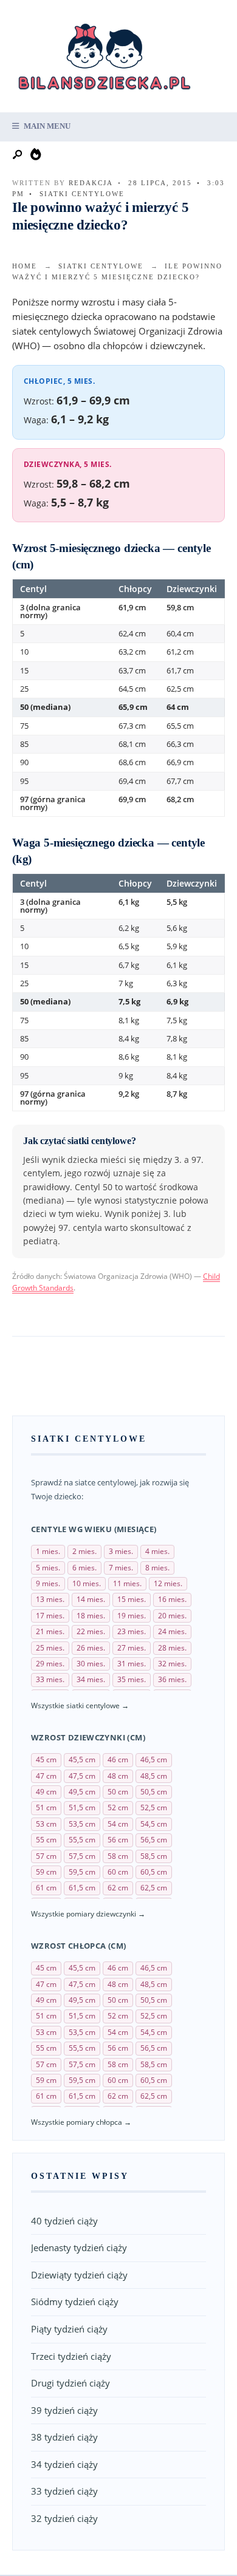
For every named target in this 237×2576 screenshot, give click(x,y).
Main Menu (46, 126)
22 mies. (91, 1631)
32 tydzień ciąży (64, 2518)
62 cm (118, 1888)
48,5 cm (154, 1776)
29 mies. (50, 1664)
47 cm (46, 1776)
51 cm (46, 1808)
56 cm (118, 1840)
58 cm (118, 1856)
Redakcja (91, 183)
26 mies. (91, 1648)
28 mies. (172, 1648)
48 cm (118, 1776)
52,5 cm (154, 1808)
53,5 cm (82, 1824)
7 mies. (121, 1568)
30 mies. (91, 1664)
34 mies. (91, 1679)
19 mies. (132, 1616)
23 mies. (132, 1631)
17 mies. (50, 1616)
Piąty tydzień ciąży (69, 2329)
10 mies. (87, 1583)
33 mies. (50, 1679)
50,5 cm (154, 1792)
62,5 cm (154, 1888)
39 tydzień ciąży (64, 2410)
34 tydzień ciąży (64, 2464)
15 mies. (132, 1599)
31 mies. (132, 1664)
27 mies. (132, 1648)
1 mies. (48, 1551)
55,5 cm (82, 1840)
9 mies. (48, 1583)
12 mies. (168, 1583)
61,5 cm (82, 1888)
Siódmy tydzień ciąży (75, 2302)
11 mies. (127, 1583)
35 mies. (132, 1679)
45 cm (46, 1760)
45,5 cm (82, 1760)
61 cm (46, 1888)
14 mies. (91, 1599)
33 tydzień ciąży (64, 2491)
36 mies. (172, 1679)
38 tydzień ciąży (64, 2437)
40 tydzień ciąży (64, 2221)
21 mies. (50, 1631)
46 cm (118, 1760)
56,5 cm (154, 1840)
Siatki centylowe (82, 194)
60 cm (118, 1872)
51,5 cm (82, 1808)
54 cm (118, 1824)
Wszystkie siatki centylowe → (80, 1705)
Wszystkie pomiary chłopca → (81, 2122)
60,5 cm (154, 1872)
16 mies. (172, 1599)
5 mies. (48, 1568)
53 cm (46, 1824)
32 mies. (172, 1664)
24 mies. (172, 1631)
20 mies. (172, 1616)
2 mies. (84, 1551)
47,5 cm (82, 1776)
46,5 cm (154, 1760)
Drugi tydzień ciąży (70, 2383)
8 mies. (157, 1568)
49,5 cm (82, 1792)
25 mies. (50, 1648)
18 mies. (91, 1616)
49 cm (46, 1792)
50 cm (118, 1792)
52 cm (118, 1808)
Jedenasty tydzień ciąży (79, 2247)
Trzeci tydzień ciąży (71, 2356)
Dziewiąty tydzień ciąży (79, 2275)
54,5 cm (154, 1824)
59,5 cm (82, 1872)
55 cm (46, 1840)
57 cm (46, 1856)
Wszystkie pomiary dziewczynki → (88, 1914)
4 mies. (157, 1551)
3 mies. (121, 1551)
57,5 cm (82, 1856)
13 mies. (50, 1599)
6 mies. (84, 1568)
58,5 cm (154, 1856)
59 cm (46, 1872)
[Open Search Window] (18, 155)
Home (25, 266)
